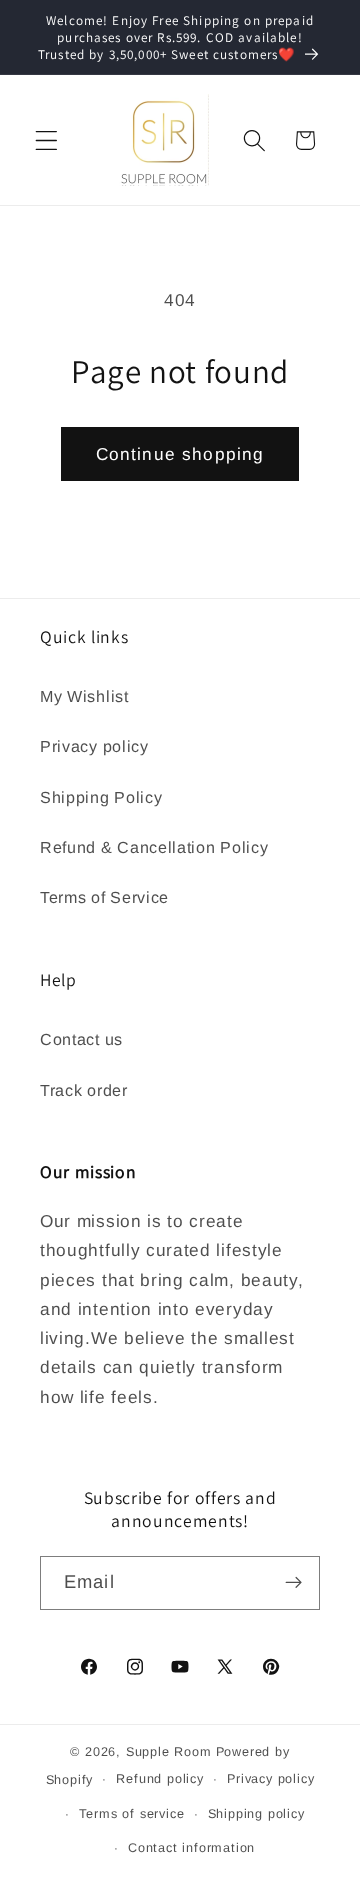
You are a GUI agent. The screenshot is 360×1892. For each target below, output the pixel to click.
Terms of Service (104, 897)
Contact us (81, 1039)
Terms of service (132, 1814)
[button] (46, 140)
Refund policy (159, 1779)
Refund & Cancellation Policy (154, 847)
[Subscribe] (293, 1583)
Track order (84, 1090)
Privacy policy (94, 746)
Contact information (191, 1848)
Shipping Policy (101, 797)
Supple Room (169, 1752)
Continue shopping (180, 454)
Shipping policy (256, 1814)
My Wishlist (84, 696)
